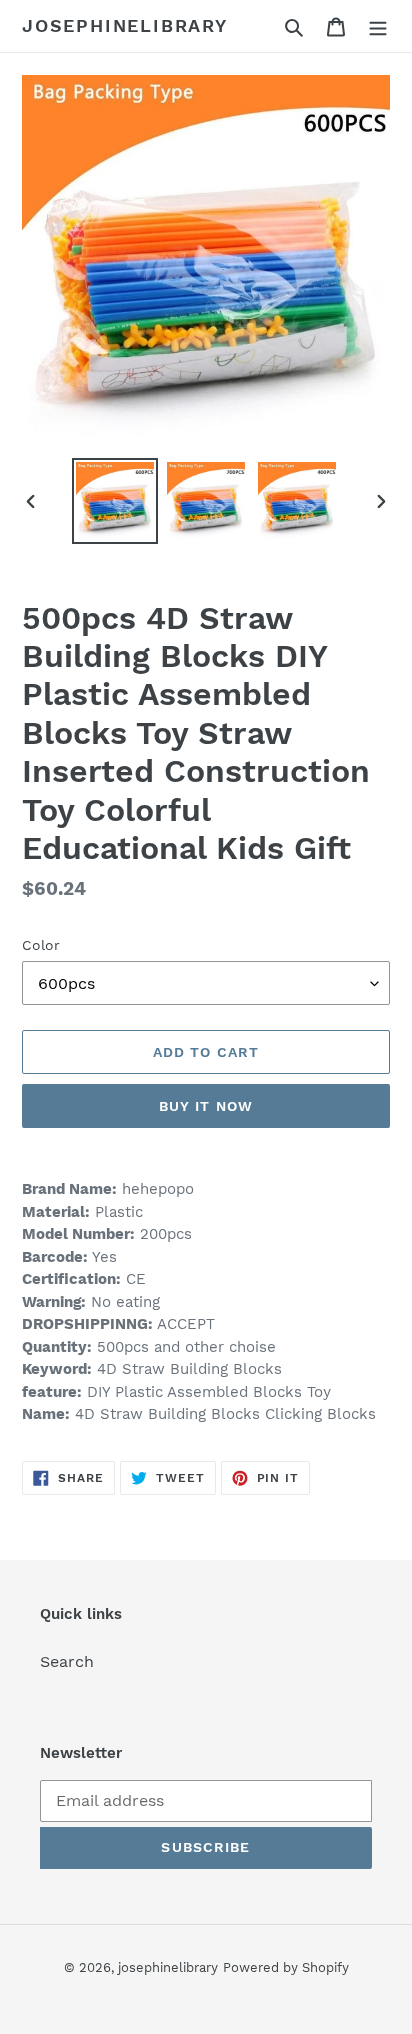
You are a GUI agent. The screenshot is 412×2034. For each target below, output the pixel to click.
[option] (115, 501)
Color (41, 945)
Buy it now (206, 1106)
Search (67, 1661)
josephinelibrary (125, 25)
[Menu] (378, 26)
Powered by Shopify (286, 1967)
